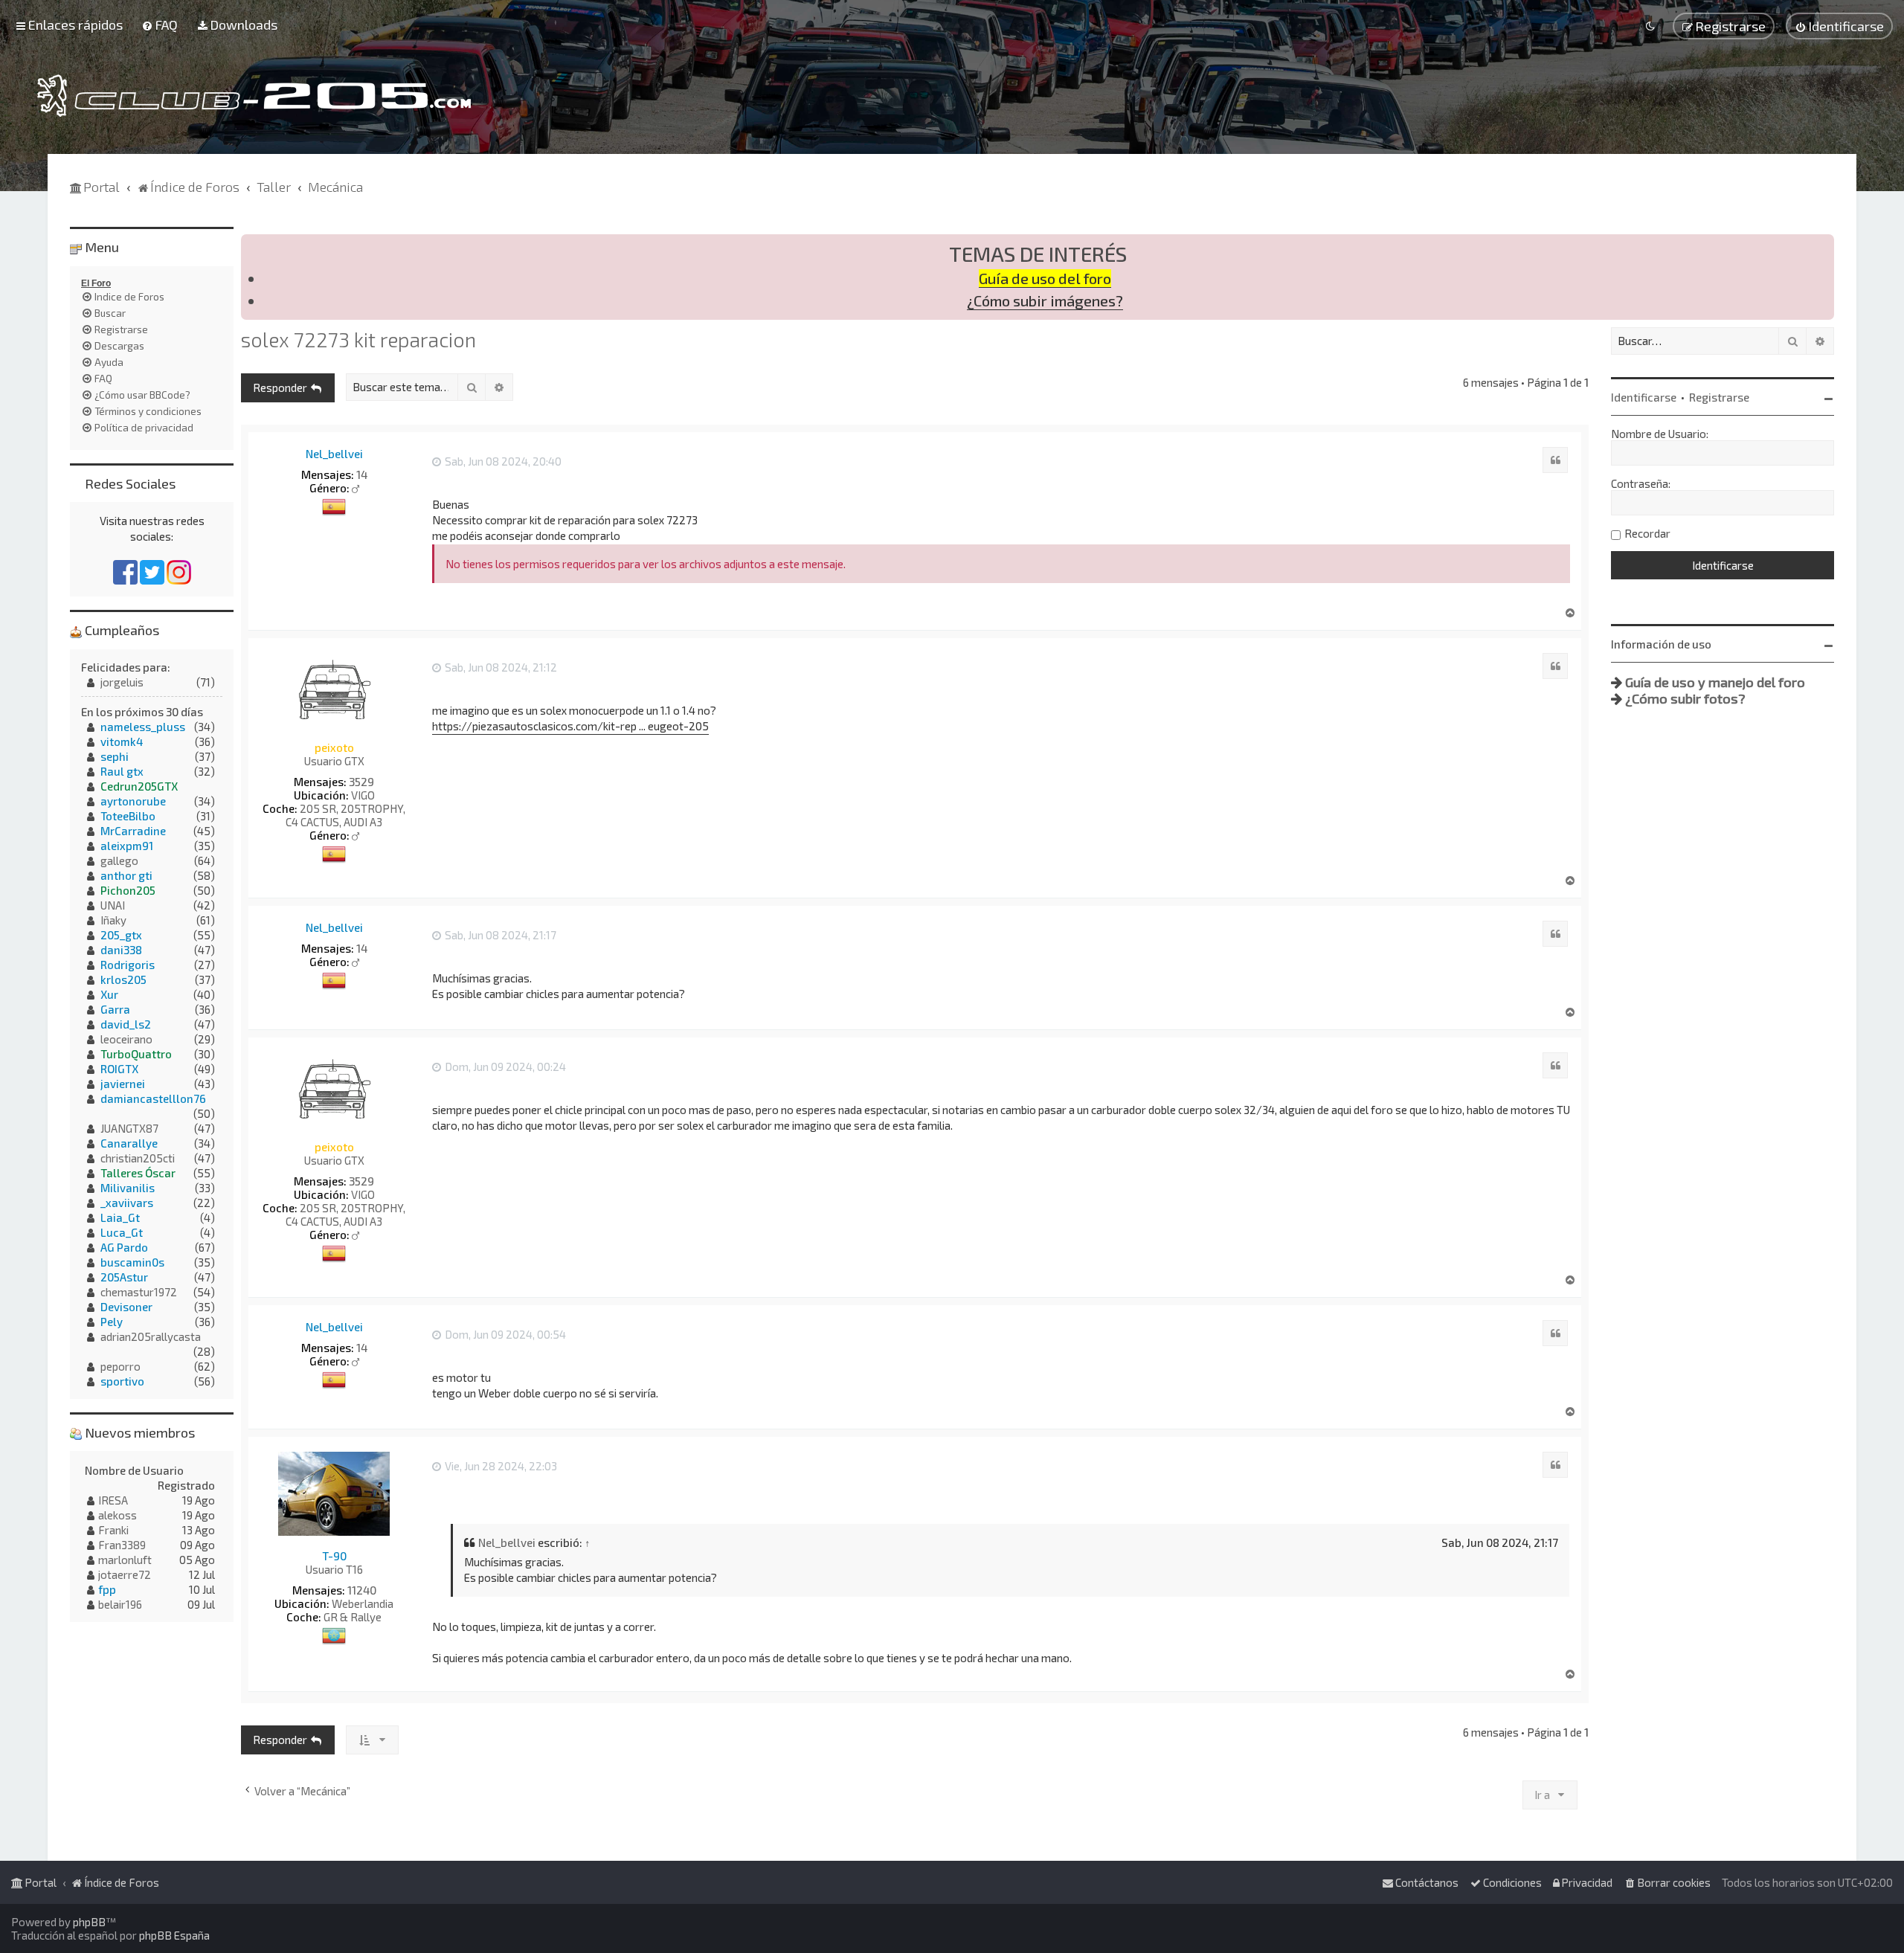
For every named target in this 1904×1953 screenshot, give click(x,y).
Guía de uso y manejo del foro (1715, 682)
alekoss (118, 1515)
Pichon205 (128, 890)
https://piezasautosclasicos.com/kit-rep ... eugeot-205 (570, 726)
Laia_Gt (120, 1217)
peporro (120, 1366)
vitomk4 (122, 741)
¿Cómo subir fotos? (1685, 698)
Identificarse (1644, 397)
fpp (107, 1589)
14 (362, 474)
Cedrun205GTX (139, 786)
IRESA (113, 1500)
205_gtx (121, 935)
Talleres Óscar (138, 1173)
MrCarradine (133, 831)
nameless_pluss (143, 727)
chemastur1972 (139, 1292)
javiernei (123, 1084)
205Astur (124, 1277)
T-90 (334, 1556)
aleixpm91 (127, 846)
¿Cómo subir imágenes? (1045, 301)
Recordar (1647, 533)
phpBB (89, 1922)
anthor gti (126, 875)
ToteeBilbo (128, 816)
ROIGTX (119, 1069)
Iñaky (113, 920)
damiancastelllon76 (153, 1098)
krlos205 (123, 979)
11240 (362, 1590)
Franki (113, 1530)
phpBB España (174, 1935)
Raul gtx (122, 771)
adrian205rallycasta (151, 1336)
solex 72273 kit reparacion (358, 339)
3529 (361, 782)
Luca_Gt (122, 1232)
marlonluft (125, 1560)
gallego (119, 860)
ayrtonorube (133, 801)
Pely (112, 1322)
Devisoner (126, 1307)
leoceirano (126, 1039)
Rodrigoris (128, 965)
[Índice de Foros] (254, 96)
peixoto (334, 747)
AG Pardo (124, 1247)
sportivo (122, 1381)
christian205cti (138, 1158)
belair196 (120, 1604)
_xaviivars (127, 1203)
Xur (109, 994)
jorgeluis (122, 682)
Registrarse (1719, 397)
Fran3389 (122, 1545)
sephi (115, 756)
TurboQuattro (136, 1054)
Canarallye (129, 1143)
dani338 (121, 950)
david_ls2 (126, 1024)
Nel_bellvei (334, 454)
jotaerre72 (125, 1574)
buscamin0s (132, 1262)
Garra (115, 1009)
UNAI (113, 905)
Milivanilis (128, 1188)
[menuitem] (160, 25)
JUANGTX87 (129, 1128)
